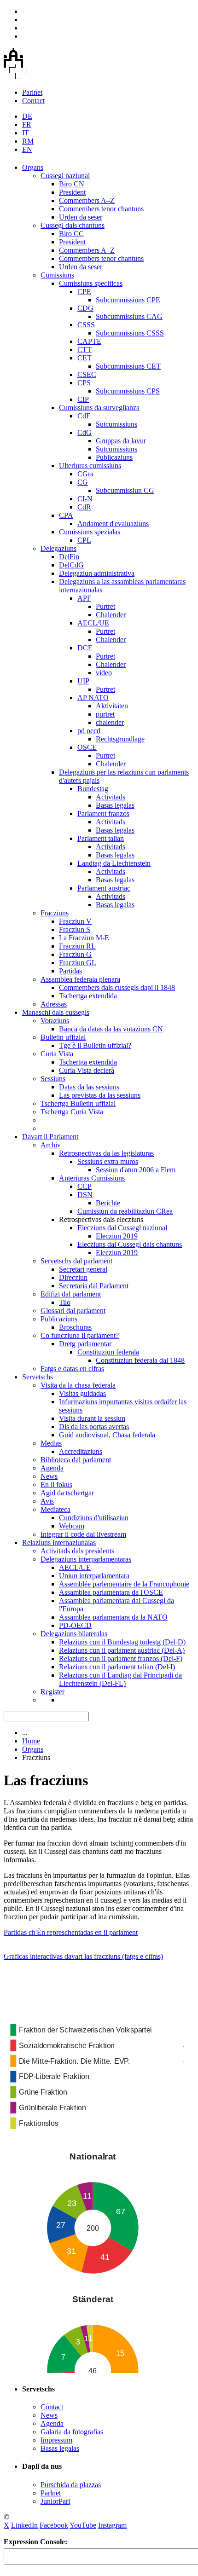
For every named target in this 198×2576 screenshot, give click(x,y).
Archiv (51, 1145)
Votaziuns (55, 1021)
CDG (85, 308)
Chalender (111, 615)
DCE (85, 648)
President (72, 192)
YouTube (83, 2525)
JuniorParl (55, 2501)
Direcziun (73, 1277)
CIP (83, 399)
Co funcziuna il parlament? (80, 1335)
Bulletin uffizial (63, 1037)
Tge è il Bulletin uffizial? (95, 1045)
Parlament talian (101, 838)
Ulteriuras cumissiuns (90, 466)
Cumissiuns (57, 275)
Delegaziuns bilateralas (74, 1634)
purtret (105, 714)
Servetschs (38, 1377)
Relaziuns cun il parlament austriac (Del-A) (122, 1650)
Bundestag (93, 789)
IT (26, 133)
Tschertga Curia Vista (72, 1112)
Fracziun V (75, 921)
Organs (33, 167)
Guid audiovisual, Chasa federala (107, 1435)
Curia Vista (57, 1054)
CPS (84, 383)
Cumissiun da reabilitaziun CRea (125, 1211)
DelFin (69, 557)
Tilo (65, 1302)
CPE (84, 292)
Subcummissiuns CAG (129, 316)
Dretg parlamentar (85, 1344)
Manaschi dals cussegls (56, 1012)
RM (28, 141)
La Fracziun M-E (84, 938)
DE (27, 116)
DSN (85, 1195)
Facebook (54, 2525)
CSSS (86, 325)
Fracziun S (75, 929)
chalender (110, 722)
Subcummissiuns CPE (128, 300)
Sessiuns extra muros (108, 1161)
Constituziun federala (108, 1352)
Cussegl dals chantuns (73, 225)
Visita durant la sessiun (92, 1418)
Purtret (105, 606)
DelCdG (71, 565)
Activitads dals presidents (77, 1551)
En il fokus (56, 1485)
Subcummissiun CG (125, 490)
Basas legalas (115, 805)
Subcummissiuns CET (128, 366)
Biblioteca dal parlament (76, 1460)
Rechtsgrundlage (120, 739)
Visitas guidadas (82, 1393)
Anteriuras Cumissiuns (92, 1178)
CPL (84, 540)
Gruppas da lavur (121, 441)
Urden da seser (81, 217)
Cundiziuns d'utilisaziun (94, 1518)
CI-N (85, 499)
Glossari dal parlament (73, 1311)
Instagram (112, 2525)
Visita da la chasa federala (78, 1385)
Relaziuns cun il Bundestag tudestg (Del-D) (122, 1642)
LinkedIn (24, 2525)
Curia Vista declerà (87, 1070)
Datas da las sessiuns (89, 1087)
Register (52, 1692)
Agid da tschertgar (67, 1493)
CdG (84, 432)
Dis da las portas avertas (94, 1427)
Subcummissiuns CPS (128, 391)
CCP (84, 1186)
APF (84, 598)
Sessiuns (53, 1079)
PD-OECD (75, 1625)
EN (27, 149)
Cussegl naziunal (65, 176)
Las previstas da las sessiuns (100, 1095)
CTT (84, 350)
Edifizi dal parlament (71, 1294)
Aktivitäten (112, 706)
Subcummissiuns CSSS (130, 333)
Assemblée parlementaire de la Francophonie (124, 1584)
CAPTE (89, 341)
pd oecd (89, 731)
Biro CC (71, 234)
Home (31, 1741)
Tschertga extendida (88, 996)
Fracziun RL (77, 946)
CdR (84, 507)
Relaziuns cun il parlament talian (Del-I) (117, 1667)
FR (27, 124)
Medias (51, 1443)
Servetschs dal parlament (76, 1261)
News (49, 1476)
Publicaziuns (114, 457)
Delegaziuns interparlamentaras (86, 1559)
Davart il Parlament (50, 1137)
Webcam (72, 1526)
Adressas (54, 1004)
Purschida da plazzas (71, 2485)
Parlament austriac (104, 888)
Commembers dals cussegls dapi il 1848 (117, 987)
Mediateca (55, 1509)
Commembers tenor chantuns (101, 209)
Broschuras (75, 1327)
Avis (47, 1501)
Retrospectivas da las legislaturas (106, 1153)
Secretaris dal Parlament (94, 1286)
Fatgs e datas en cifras (72, 1369)
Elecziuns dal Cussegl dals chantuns (130, 1244)
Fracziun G (75, 954)
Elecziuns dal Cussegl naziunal (122, 1228)
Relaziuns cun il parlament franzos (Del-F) (121, 1658)
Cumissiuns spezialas (90, 532)
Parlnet (32, 92)
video (104, 673)
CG (83, 482)
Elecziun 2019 (117, 1236)
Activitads (111, 797)
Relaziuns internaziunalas (59, 1543)
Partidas (70, 971)
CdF (84, 416)
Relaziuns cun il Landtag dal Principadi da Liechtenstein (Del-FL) (120, 1679)
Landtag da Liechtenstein (114, 863)
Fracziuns (55, 913)
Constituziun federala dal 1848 (140, 1360)
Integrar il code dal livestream (83, 1534)
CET (84, 358)
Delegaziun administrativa (97, 573)
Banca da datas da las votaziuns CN (111, 1029)
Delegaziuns (58, 548)
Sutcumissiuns (116, 424)
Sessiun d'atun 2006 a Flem (136, 1170)
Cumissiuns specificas (91, 283)
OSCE (87, 747)
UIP (83, 681)
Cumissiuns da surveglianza (99, 408)
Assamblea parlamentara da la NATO (113, 1617)
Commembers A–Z (87, 200)
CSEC (87, 374)
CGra (85, 474)
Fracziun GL (78, 963)
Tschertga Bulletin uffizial (78, 1103)
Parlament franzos (103, 813)
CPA (66, 515)
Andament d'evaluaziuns (113, 524)
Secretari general (83, 1269)
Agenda (52, 1468)
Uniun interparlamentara (94, 1576)
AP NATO (93, 698)
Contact (33, 101)
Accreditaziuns (81, 1451)
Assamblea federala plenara (80, 979)
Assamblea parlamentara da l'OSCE (111, 1592)
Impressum (56, 2440)
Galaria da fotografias (72, 2432)
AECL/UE (93, 623)
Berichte (108, 1203)
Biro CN (72, 184)
